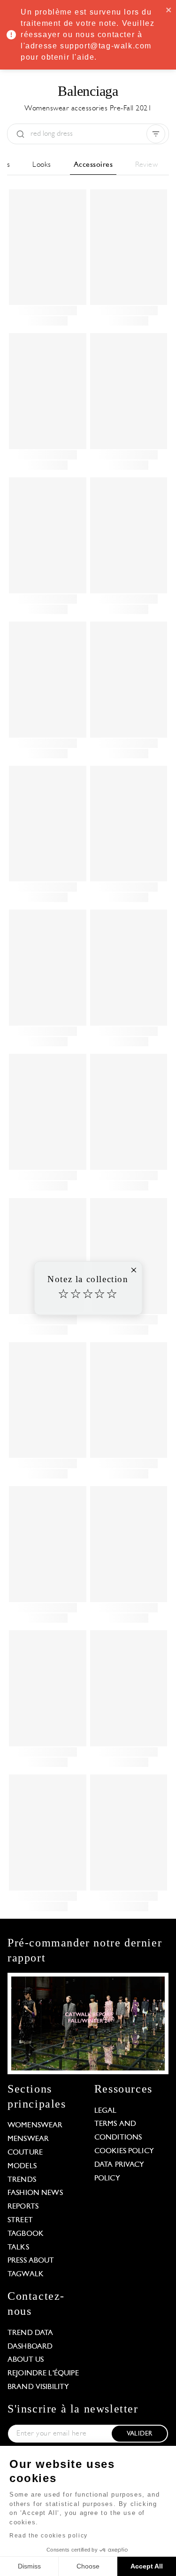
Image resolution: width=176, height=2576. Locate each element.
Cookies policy (124, 2151)
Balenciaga (88, 91)
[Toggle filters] (156, 134)
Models (22, 2166)
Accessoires (93, 165)
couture (25, 2153)
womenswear (35, 2125)
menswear (28, 2139)
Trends (22, 2180)
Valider (139, 2434)
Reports (23, 2207)
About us (26, 2360)
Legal (106, 2111)
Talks (18, 2248)
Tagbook (26, 2234)
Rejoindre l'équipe (43, 2374)
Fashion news (35, 2193)
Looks (42, 165)
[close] (169, 9)
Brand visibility (38, 2387)
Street (20, 2220)
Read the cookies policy (49, 2536)
